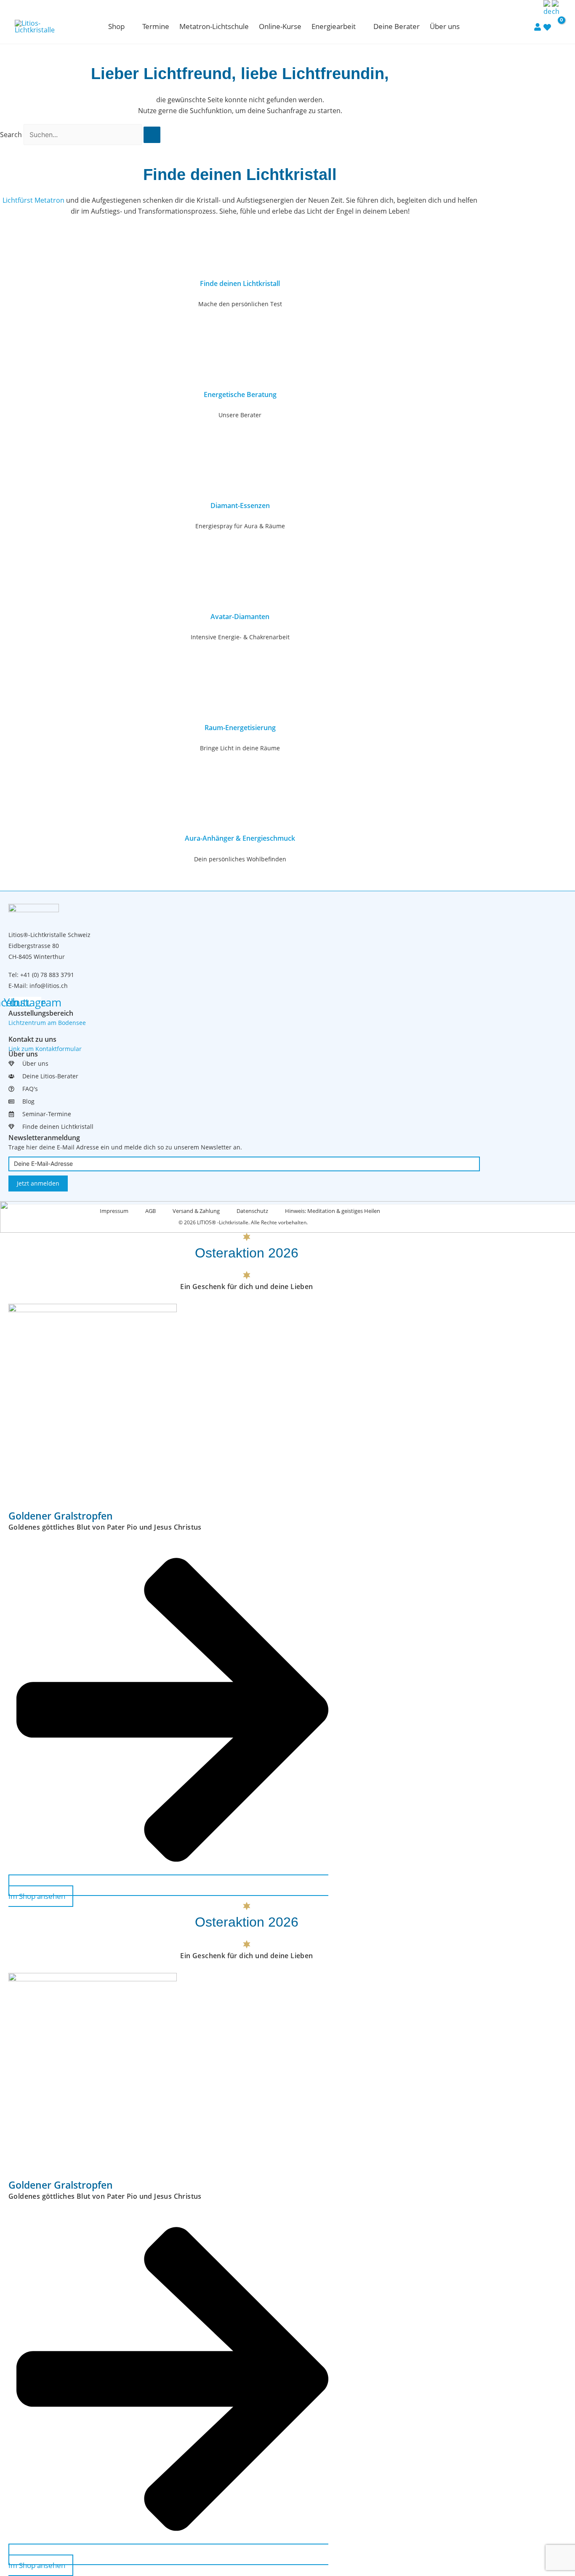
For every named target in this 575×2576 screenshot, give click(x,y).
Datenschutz (252, 1211)
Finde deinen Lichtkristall (240, 283)
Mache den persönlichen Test (240, 304)
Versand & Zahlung (196, 1211)
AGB (150, 1211)
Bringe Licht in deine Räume (240, 748)
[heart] (547, 27)
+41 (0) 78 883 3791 (47, 975)
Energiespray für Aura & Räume (240, 526)
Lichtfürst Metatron (33, 200)
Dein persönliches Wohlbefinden (240, 859)
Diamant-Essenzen (240, 506)
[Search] (152, 135)
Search (11, 135)
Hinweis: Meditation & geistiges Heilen (333, 1211)
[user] (538, 26)
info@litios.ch (49, 986)
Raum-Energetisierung (240, 728)
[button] (128, 26)
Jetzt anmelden (38, 1183)
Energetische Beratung (240, 394)
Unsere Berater (240, 415)
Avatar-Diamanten (240, 617)
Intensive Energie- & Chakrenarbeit (240, 637)
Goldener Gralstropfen (61, 1516)
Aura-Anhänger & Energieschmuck (240, 838)
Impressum (114, 1211)
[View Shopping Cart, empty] (556, 26)
